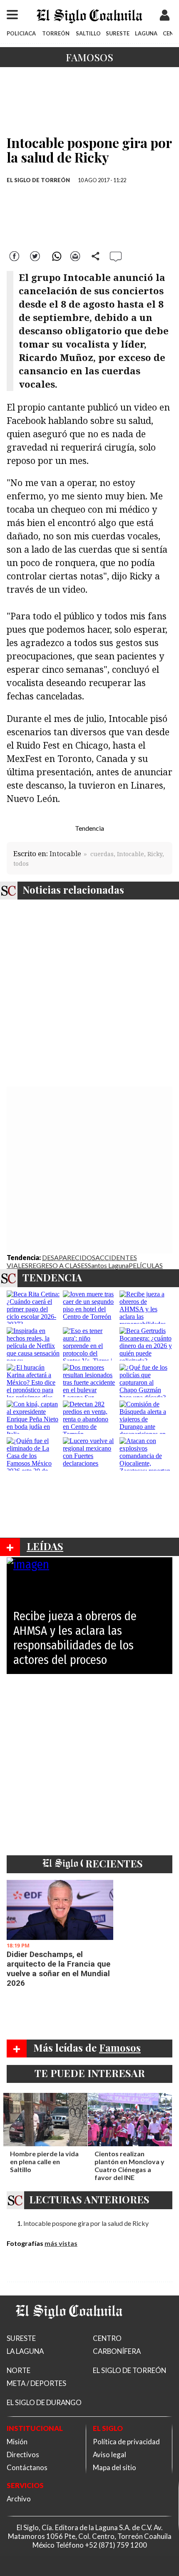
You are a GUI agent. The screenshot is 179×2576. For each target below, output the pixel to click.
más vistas (61, 2243)
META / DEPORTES (36, 2383)
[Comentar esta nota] (116, 256)
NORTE (19, 2370)
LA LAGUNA (25, 2351)
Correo (75, 255)
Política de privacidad (126, 2442)
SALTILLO (88, 33)
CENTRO (107, 2338)
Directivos (23, 2454)
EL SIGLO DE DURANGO (44, 2402)
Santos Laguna (108, 1265)
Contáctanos (27, 2467)
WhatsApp (55, 255)
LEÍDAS (45, 1546)
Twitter (35, 255)
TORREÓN (56, 33)
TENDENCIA (52, 1277)
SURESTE (118, 33)
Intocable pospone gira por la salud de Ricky (86, 2223)
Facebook (15, 255)
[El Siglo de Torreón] (69, 2329)
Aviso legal (109, 2454)
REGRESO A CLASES (58, 1265)
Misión (17, 2442)
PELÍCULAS (146, 1265)
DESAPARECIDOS (69, 1257)
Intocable (65, 853)
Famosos (89, 57)
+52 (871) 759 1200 (116, 2545)
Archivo (19, 2499)
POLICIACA (21, 33)
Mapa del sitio (114, 2467)
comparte (96, 255)
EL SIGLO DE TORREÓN (38, 180)
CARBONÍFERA (117, 2351)
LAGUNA (146, 33)
